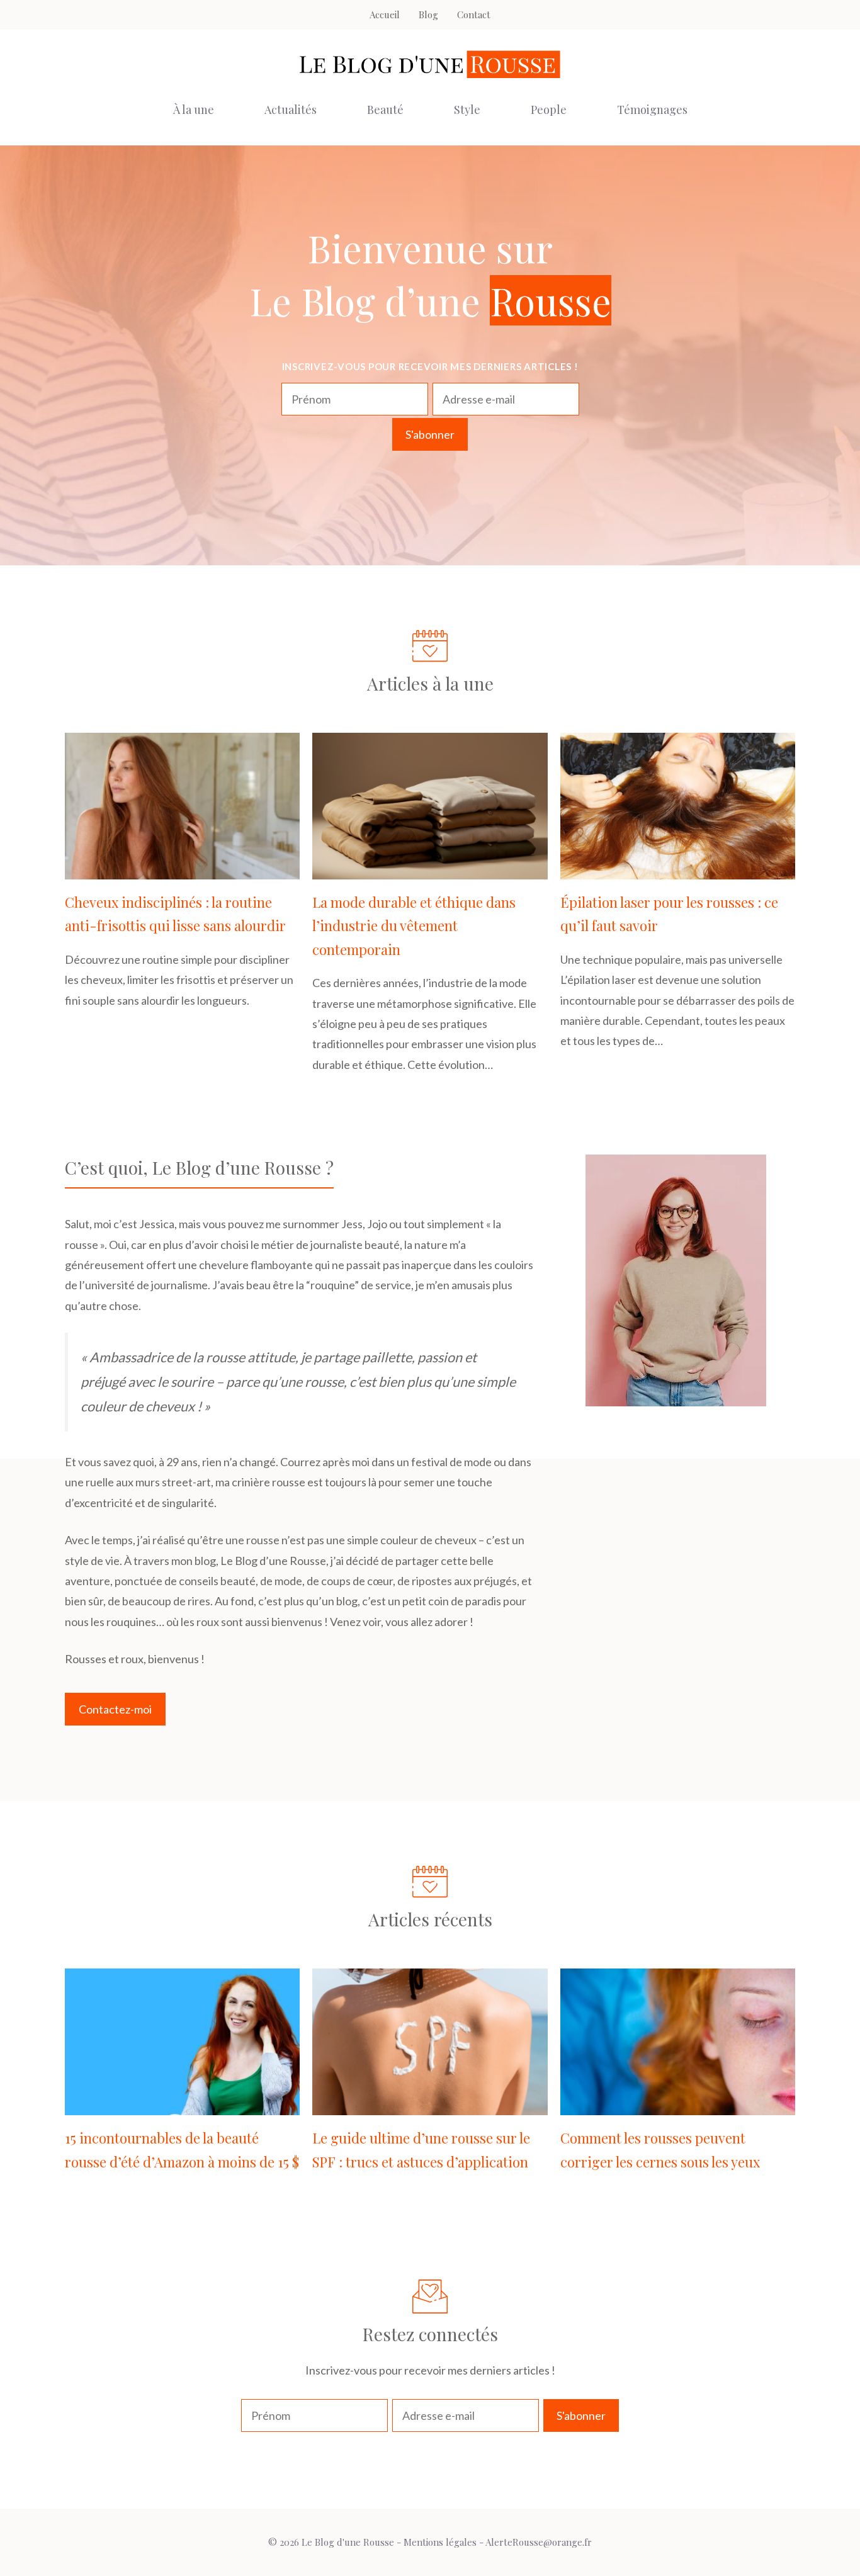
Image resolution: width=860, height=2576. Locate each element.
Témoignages (652, 110)
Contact (474, 14)
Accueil (385, 14)
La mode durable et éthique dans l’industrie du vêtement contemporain (414, 926)
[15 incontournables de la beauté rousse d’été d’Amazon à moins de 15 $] (182, 2105)
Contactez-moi (115, 1709)
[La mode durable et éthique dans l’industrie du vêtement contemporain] (430, 869)
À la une (194, 110)
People (549, 110)
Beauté (385, 110)
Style (467, 110)
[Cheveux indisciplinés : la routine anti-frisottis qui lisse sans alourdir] (182, 869)
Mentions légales (440, 2542)
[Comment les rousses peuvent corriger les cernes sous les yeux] (678, 2105)
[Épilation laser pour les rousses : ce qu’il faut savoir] (678, 869)
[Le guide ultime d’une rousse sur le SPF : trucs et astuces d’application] (430, 2105)
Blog (428, 14)
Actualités (291, 110)
